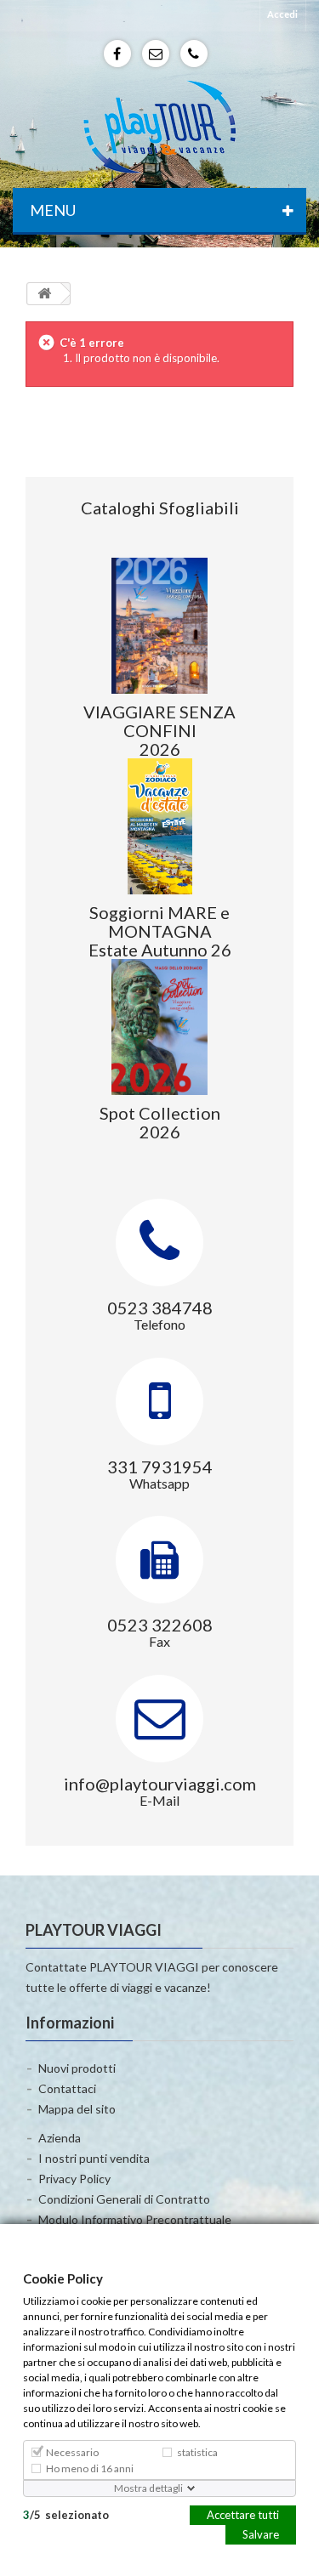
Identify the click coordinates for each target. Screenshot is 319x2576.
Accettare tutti (243, 2514)
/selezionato (66, 2514)
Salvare (261, 2533)
